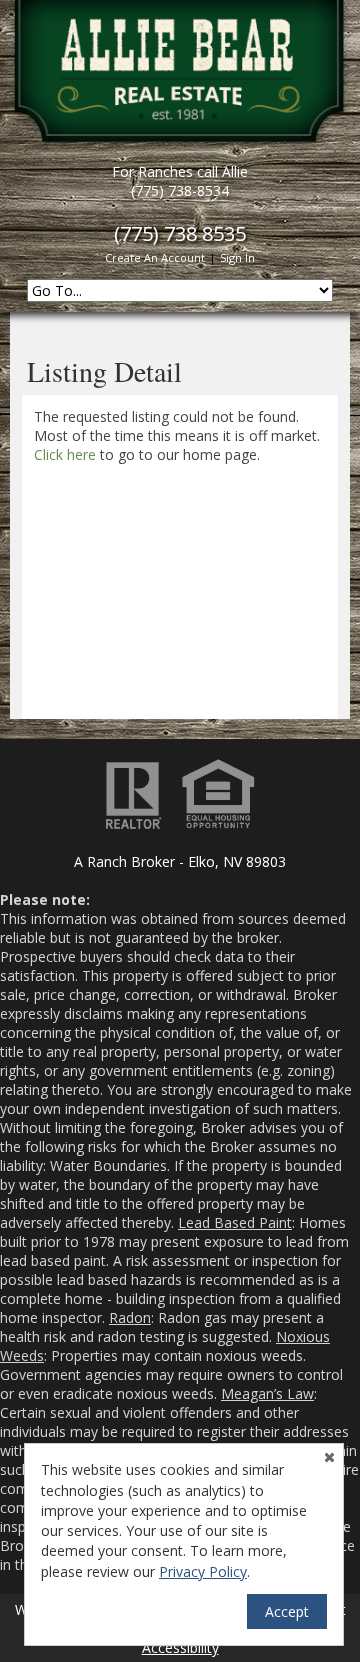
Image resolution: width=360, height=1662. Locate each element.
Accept (287, 1611)
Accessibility (180, 1647)
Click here (65, 454)
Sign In (237, 257)
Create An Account (155, 257)
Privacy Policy (203, 1571)
